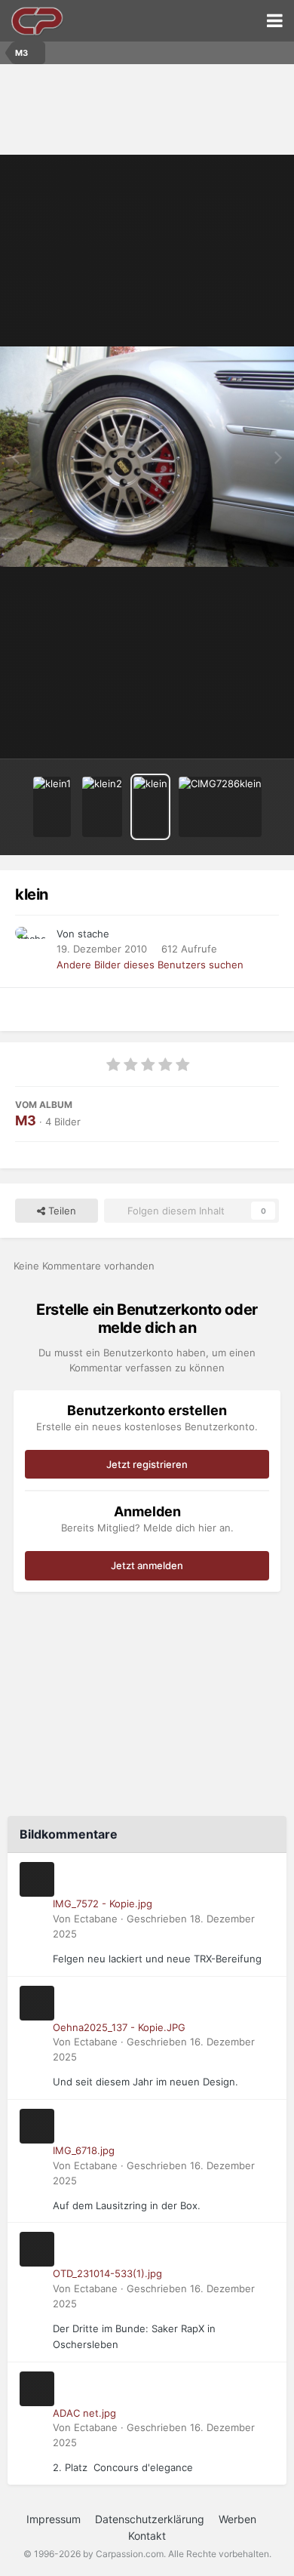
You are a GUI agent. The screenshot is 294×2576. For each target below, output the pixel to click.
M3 (26, 1120)
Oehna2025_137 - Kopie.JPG (119, 2027)
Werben (237, 2519)
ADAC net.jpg (84, 2413)
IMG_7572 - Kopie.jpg (103, 1904)
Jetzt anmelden (147, 1565)
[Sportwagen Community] (38, 21)
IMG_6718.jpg (84, 2150)
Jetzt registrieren (147, 1464)
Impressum (54, 2519)
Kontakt (147, 2536)
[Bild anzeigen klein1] (52, 807)
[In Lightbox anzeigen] (147, 457)
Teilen (61, 1211)
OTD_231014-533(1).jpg (107, 2273)
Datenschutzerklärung (150, 2519)
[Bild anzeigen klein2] (102, 807)
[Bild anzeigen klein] (150, 807)
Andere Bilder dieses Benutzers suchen (150, 965)
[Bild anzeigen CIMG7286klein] (220, 807)
